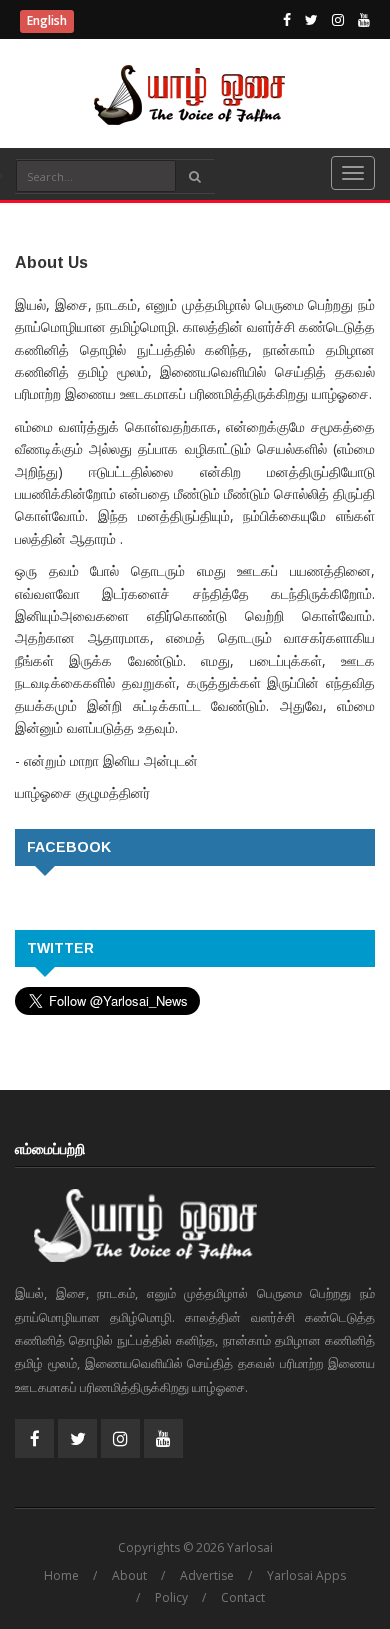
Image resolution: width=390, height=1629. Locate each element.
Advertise (207, 1575)
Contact (243, 1597)
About (129, 1575)
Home (61, 1575)
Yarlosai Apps (306, 1575)
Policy (171, 1597)
